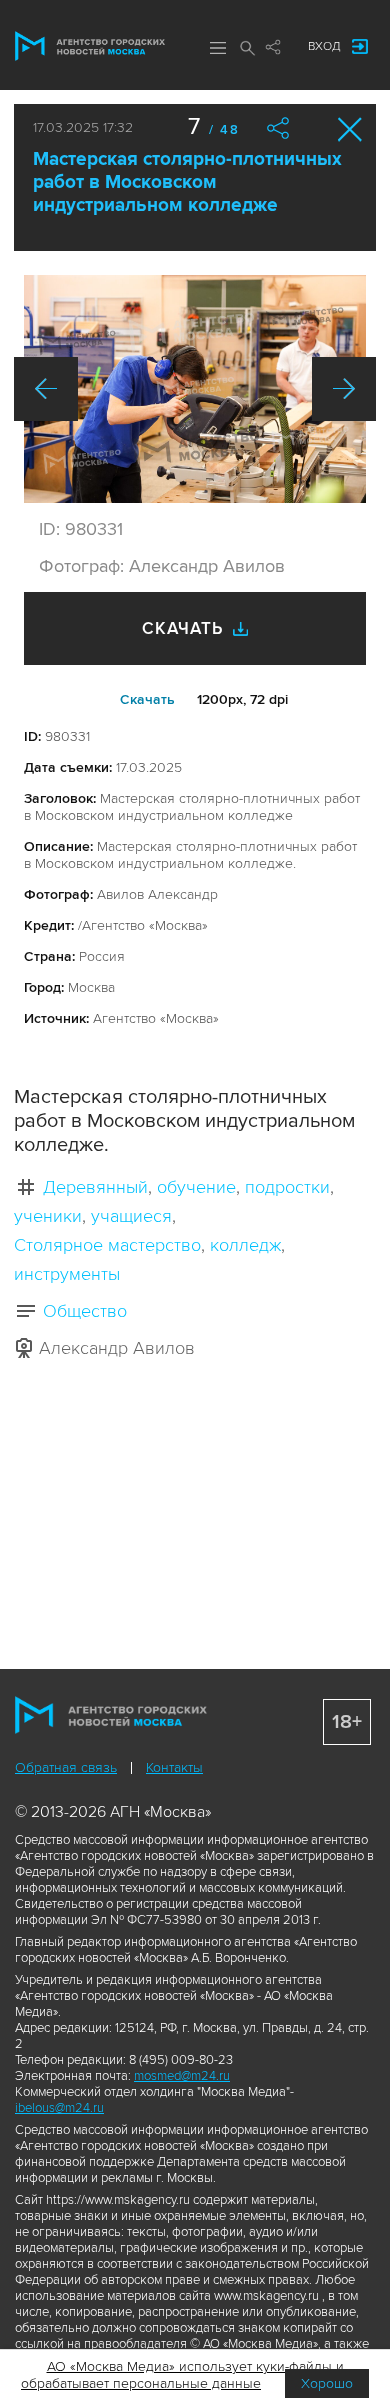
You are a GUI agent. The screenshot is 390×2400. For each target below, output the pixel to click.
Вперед (344, 389)
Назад (46, 389)
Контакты (174, 1767)
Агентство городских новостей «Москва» (90, 46)
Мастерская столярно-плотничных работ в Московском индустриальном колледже (187, 182)
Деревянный (95, 1187)
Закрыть (350, 129)
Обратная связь (66, 1767)
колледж (245, 1245)
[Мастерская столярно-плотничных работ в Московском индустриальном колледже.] (195, 389)
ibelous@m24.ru (59, 2108)
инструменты (67, 1274)
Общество (85, 1311)
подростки (287, 1187)
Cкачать (147, 699)
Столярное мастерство (107, 1245)
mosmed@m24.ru (182, 2076)
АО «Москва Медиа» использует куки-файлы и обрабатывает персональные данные (182, 2375)
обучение (196, 1187)
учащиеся (131, 1216)
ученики (48, 1216)
